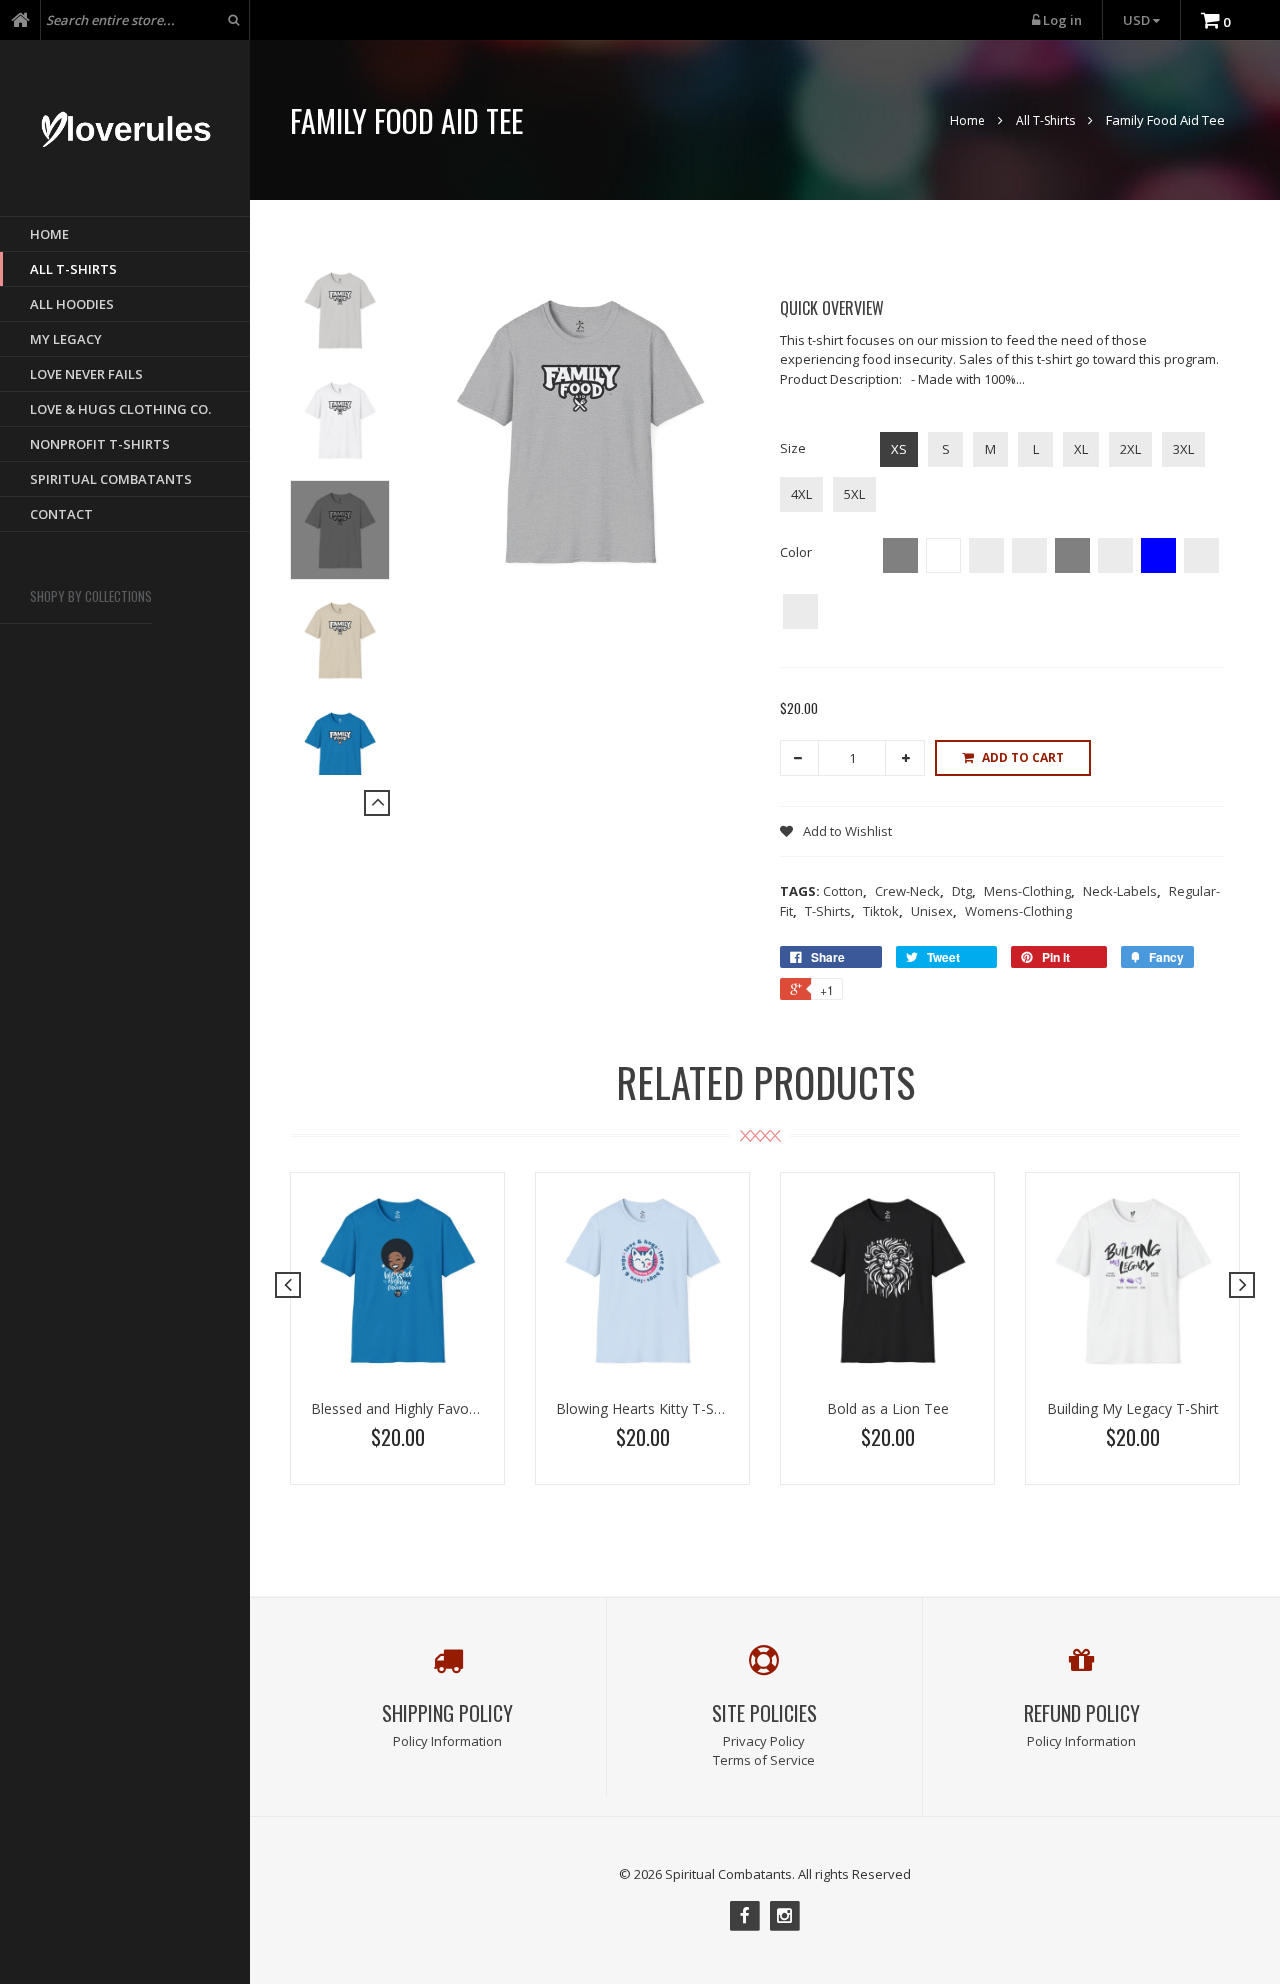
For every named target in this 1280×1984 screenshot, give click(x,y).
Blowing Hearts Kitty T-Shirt (645, 1408)
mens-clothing (1029, 891)
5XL (854, 494)
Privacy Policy (764, 1741)
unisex (934, 911)
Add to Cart (1023, 757)
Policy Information (447, 1741)
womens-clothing (1018, 911)
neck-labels (1122, 891)
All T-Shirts (1045, 120)
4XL (801, 494)
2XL (1130, 449)
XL (1081, 449)
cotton (845, 891)
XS (899, 449)
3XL (1183, 449)
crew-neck (909, 891)
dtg (964, 891)
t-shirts (830, 911)
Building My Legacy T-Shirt (1133, 1408)
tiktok (883, 911)
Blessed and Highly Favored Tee (415, 1408)
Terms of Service (764, 1760)
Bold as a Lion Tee (888, 1408)
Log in (1062, 20)
